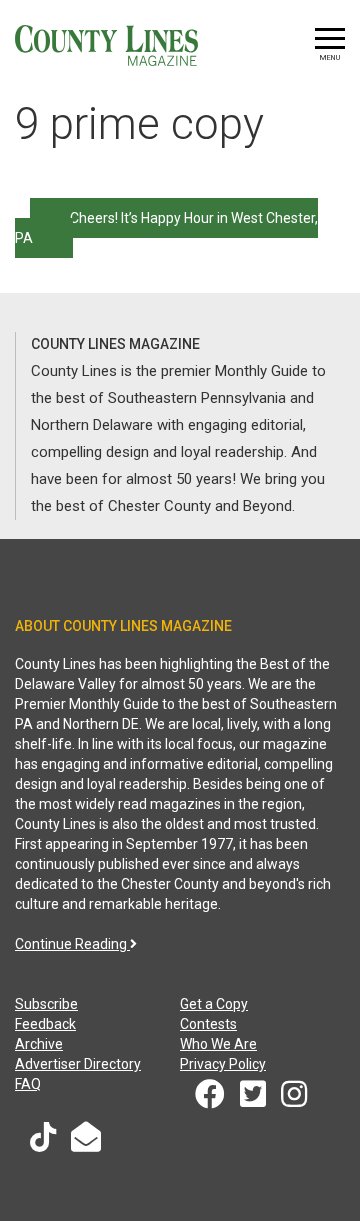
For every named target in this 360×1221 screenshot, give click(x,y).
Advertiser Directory (78, 1064)
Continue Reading (72, 944)
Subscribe (46, 1004)
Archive (39, 1044)
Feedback (45, 1024)
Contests (208, 1024)
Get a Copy (214, 1004)
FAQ (28, 1084)
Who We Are (218, 1044)
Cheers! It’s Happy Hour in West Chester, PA (166, 228)
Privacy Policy (223, 1064)
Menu (330, 57)
